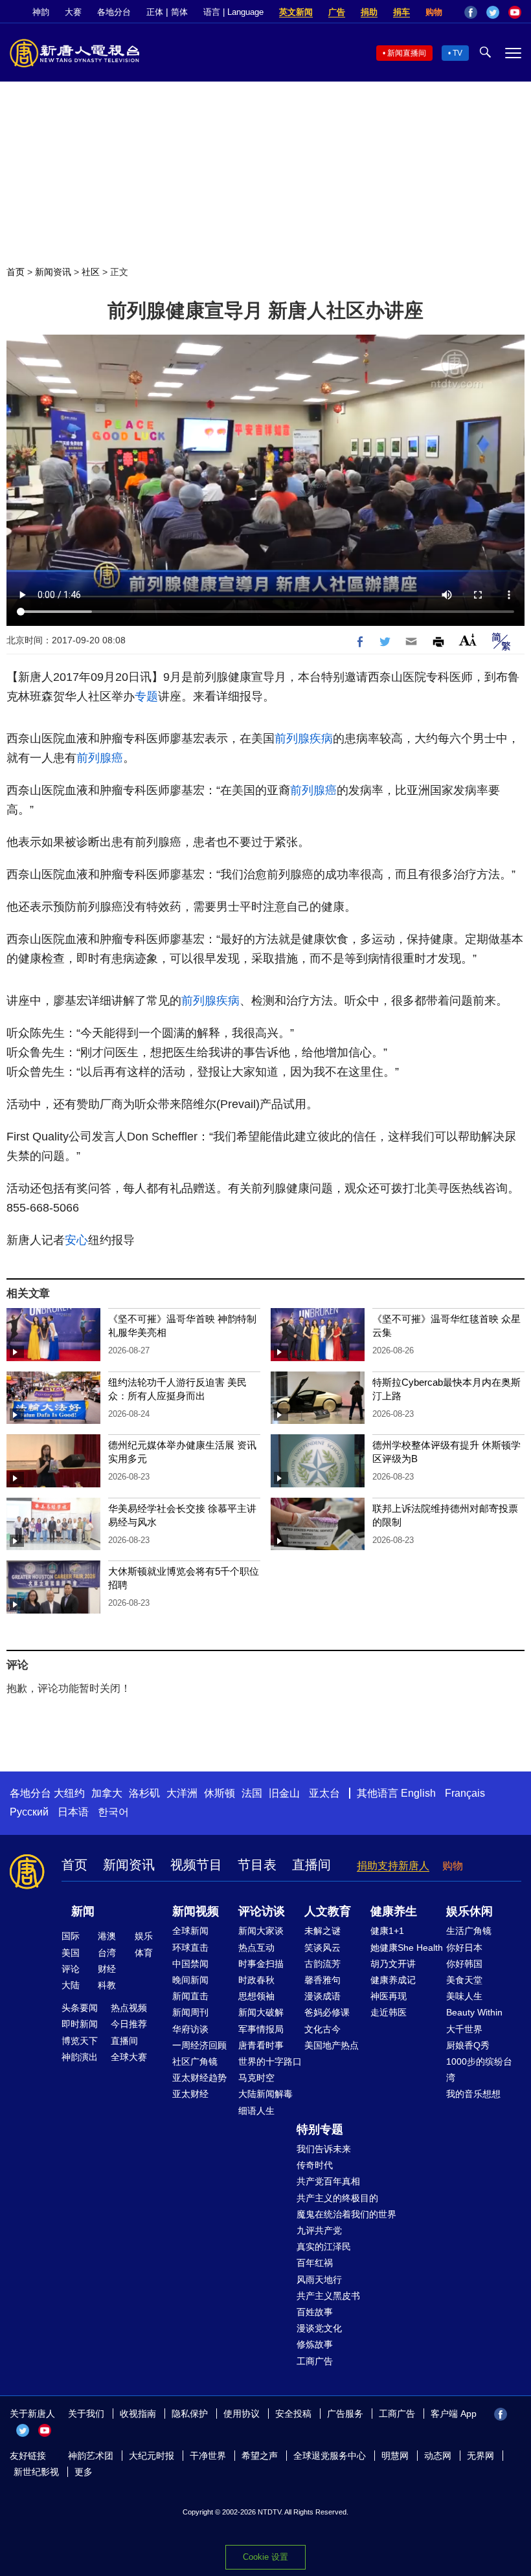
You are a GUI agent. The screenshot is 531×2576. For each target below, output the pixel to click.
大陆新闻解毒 (265, 2094)
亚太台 (324, 1793)
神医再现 (389, 1996)
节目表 (257, 1865)
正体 (155, 12)
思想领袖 (256, 1996)
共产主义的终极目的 (337, 2198)
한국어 (113, 1812)
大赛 (73, 12)
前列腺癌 (100, 758)
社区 (91, 272)
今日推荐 (129, 2024)
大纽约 (69, 1793)
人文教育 (328, 1911)
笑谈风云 (322, 1948)
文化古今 (322, 2029)
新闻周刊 (190, 2012)
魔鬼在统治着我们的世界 (346, 2214)
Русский (29, 1812)
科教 (107, 1985)
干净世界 (208, 2456)
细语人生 (256, 2111)
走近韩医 (389, 2012)
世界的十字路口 (270, 2061)
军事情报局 (261, 2029)
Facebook (471, 12)
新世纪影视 (36, 2472)
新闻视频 (196, 1911)
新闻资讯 (53, 272)
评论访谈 (262, 1911)
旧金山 (284, 1793)
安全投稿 (293, 2414)
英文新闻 (296, 12)
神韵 (41, 12)
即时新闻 (80, 2024)
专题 (146, 696)
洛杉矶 (144, 1793)
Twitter (493, 12)
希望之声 (260, 2456)
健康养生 (394, 1911)
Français (465, 1793)
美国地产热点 (332, 2045)
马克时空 (256, 2078)
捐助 (369, 12)
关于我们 (86, 2414)
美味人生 (464, 1996)
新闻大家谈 (261, 1931)
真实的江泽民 (324, 2247)
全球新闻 (190, 1931)
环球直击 (190, 1948)
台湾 (107, 1953)
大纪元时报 (152, 2456)
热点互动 (256, 1948)
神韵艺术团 (91, 2456)
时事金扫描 (261, 1964)
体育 (144, 1953)
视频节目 (196, 1865)
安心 (76, 1240)
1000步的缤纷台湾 (479, 2070)
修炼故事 (315, 2344)
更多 (84, 2472)
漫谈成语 (322, 1996)
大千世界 (464, 2029)
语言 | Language (233, 12)
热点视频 (129, 2008)
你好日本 (464, 1948)
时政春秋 (256, 1980)
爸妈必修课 (327, 2012)
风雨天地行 (319, 2280)
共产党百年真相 (328, 2181)
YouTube (515, 12)
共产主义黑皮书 (328, 2296)
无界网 (480, 2456)
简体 (179, 12)
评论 (71, 1969)
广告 (337, 12)
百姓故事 (315, 2312)
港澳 (107, 1936)
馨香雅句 (322, 1980)
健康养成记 (393, 1980)
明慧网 (395, 2456)
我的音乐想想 (473, 2094)
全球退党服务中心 (330, 2456)
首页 (16, 272)
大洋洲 (182, 1793)
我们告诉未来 (324, 2149)
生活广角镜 (469, 1931)
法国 (252, 1793)
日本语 (73, 1812)
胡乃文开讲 (393, 1964)
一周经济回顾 (199, 2045)
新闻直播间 (407, 53)
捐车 (401, 12)
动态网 (438, 2456)
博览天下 (80, 2041)
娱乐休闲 (469, 1911)
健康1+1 (387, 1931)
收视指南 (138, 2414)
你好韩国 (464, 1964)
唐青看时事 (261, 2045)
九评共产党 (319, 2230)
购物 (434, 12)
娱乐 (144, 1936)
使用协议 (242, 2414)
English (418, 1793)
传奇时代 (315, 2165)
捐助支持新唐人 (393, 1866)
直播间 (311, 1865)
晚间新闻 (190, 1980)
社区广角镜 (195, 2061)
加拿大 (107, 1793)
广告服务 (345, 2414)
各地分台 (114, 12)
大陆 (71, 1985)
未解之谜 (322, 1931)
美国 (71, 1953)
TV (458, 53)
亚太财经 (190, 2094)
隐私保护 (190, 2414)
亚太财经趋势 (199, 2078)
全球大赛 (129, 2057)
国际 (71, 1936)
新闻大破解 (261, 2012)
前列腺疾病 (304, 738)
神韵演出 (80, 2057)
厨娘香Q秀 (468, 2045)
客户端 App (454, 2414)
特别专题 (320, 2129)
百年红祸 (315, 2263)
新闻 (83, 1911)
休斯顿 (220, 1793)
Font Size (468, 640)
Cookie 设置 (265, 2557)
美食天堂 (464, 1980)
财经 (107, 1969)
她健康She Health (407, 1948)
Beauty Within (474, 2012)
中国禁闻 (190, 1964)
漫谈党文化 (319, 2328)
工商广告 (315, 2361)
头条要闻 (80, 2008)
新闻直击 (190, 1996)
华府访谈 (190, 2029)
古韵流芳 (322, 1964)
